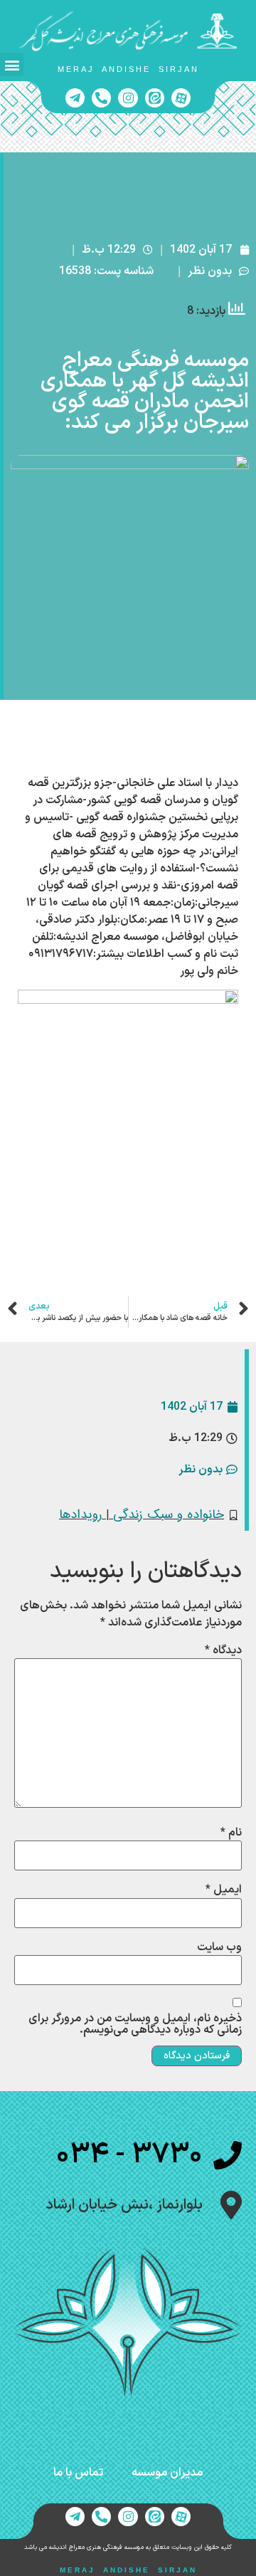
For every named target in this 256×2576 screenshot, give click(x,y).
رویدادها (80, 1515)
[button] (12, 64)
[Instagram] (128, 98)
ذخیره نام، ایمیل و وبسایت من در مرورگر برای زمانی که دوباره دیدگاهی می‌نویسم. (135, 2024)
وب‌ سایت (219, 1947)
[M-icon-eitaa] (155, 98)
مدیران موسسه (167, 2473)
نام (231, 1833)
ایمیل (224, 1890)
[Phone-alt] (101, 98)
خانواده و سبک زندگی (169, 1515)
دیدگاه (223, 1650)
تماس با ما (78, 2473)
